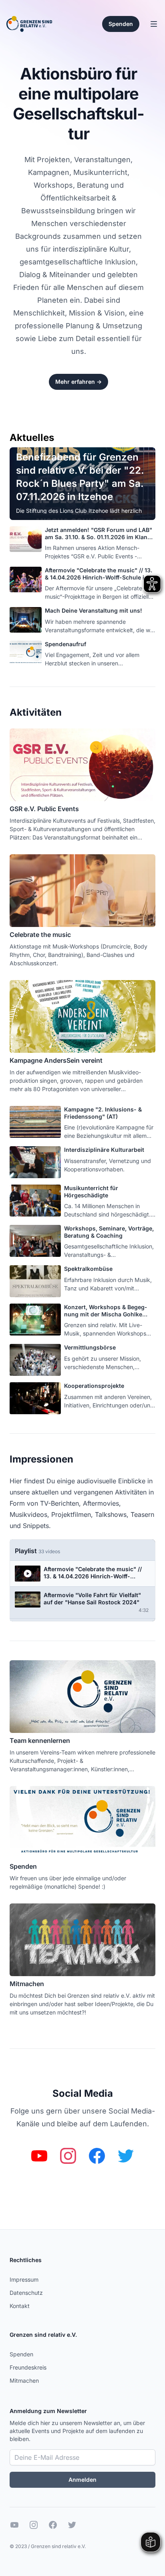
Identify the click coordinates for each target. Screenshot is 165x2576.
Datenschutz (26, 2293)
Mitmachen (24, 2381)
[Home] (29, 24)
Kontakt (20, 2306)
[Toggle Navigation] (154, 24)
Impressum (24, 2279)
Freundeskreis (28, 2367)
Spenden (21, 2354)
